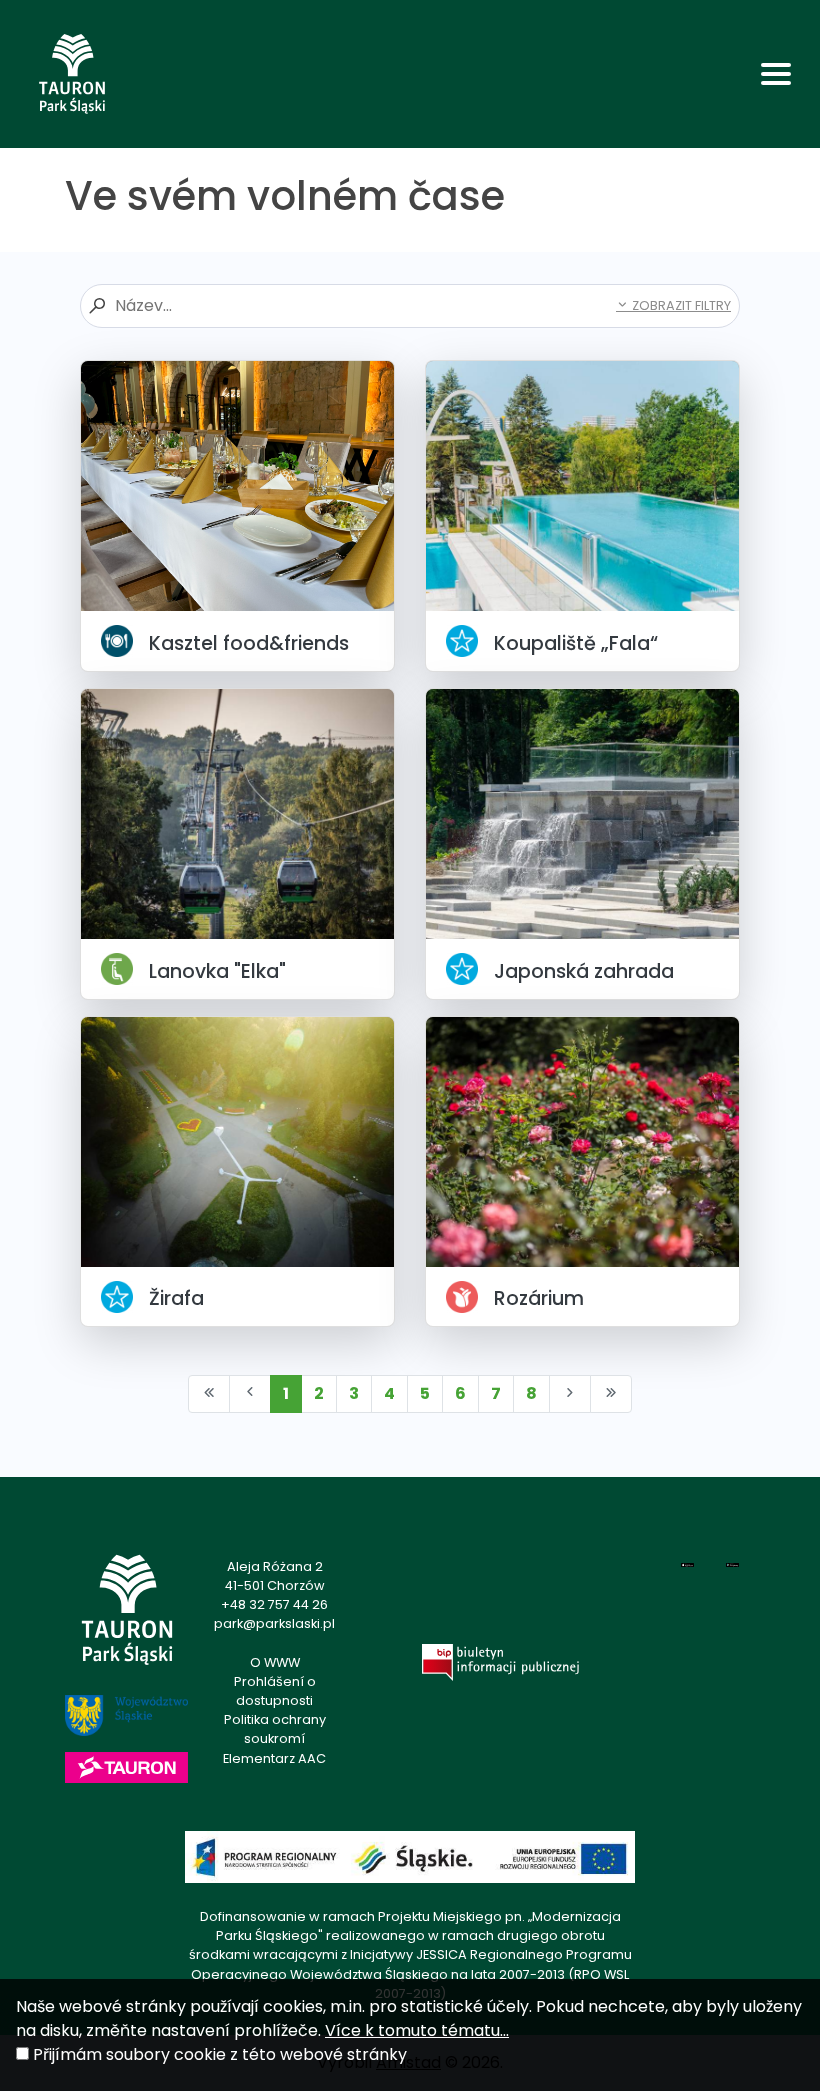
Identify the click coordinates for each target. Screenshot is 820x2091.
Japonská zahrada (584, 971)
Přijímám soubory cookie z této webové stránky (220, 2054)
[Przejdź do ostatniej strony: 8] (611, 1394)
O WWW (275, 1662)
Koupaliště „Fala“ (576, 643)
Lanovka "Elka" (217, 971)
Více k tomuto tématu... (417, 2030)
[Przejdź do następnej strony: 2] (570, 1394)
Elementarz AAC (274, 1758)
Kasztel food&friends (249, 643)
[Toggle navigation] (776, 74)
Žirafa (176, 1298)
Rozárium (539, 1298)
